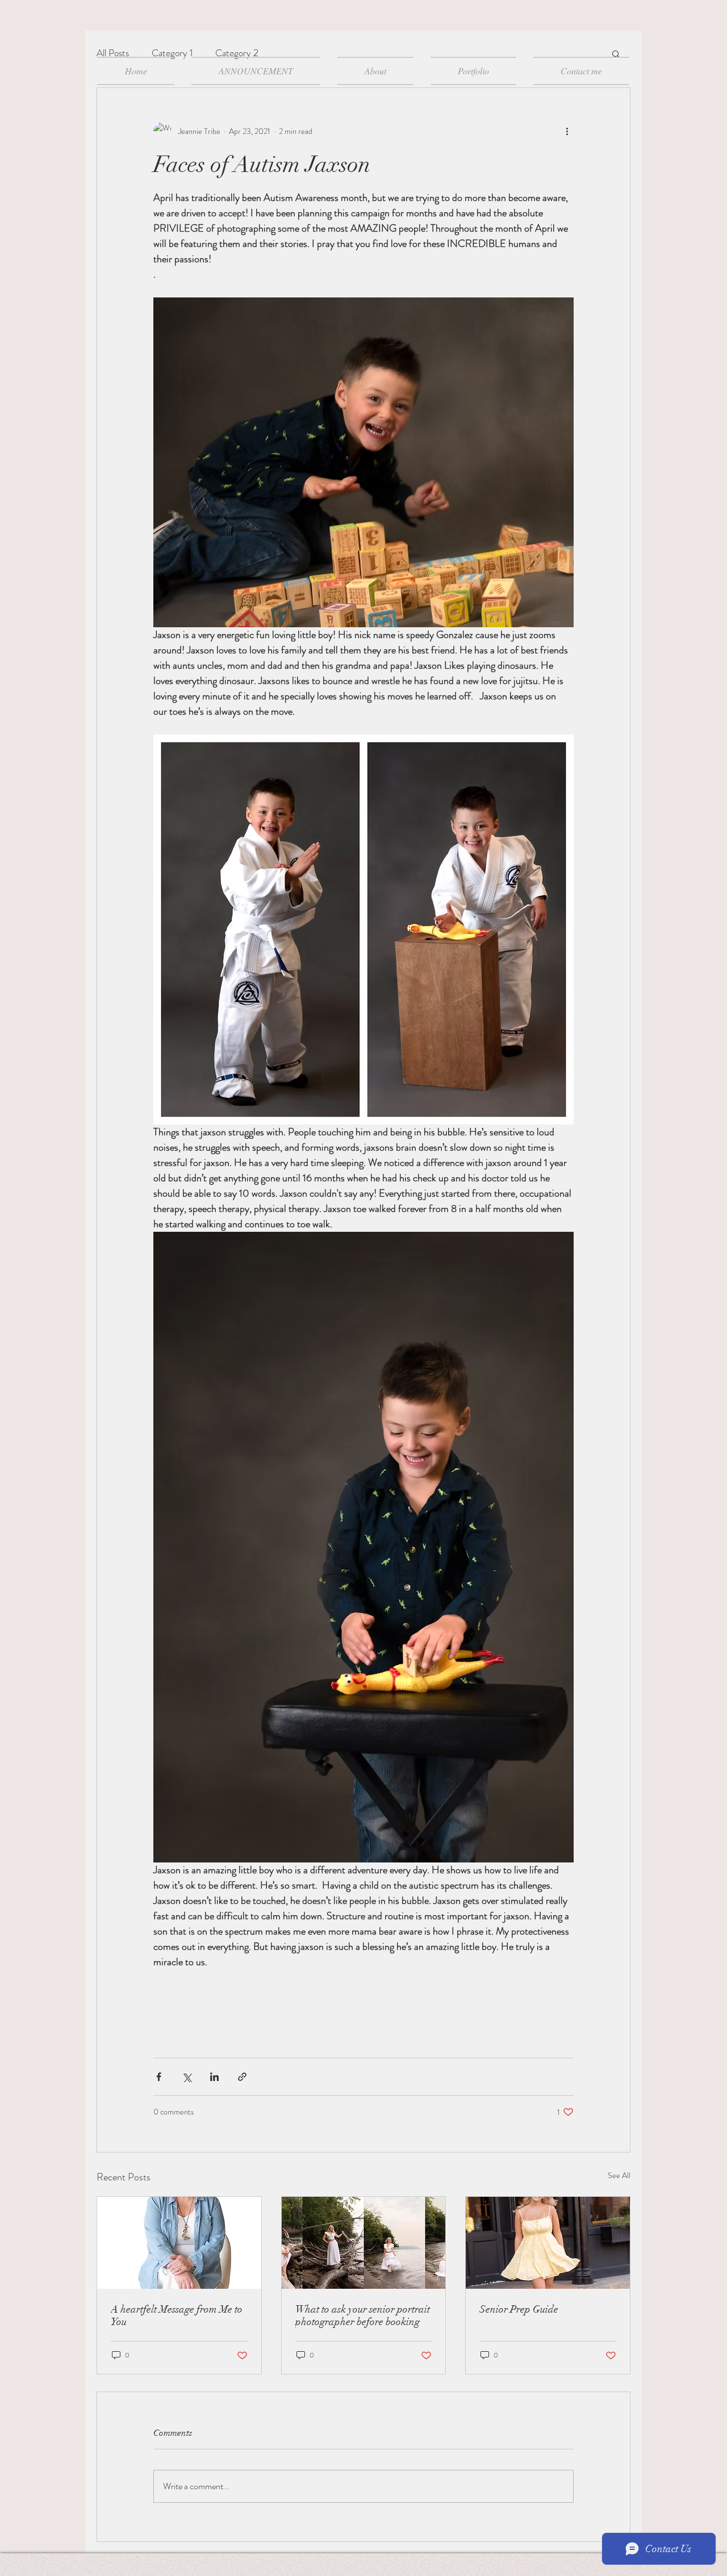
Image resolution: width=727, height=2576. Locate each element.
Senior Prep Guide (519, 2309)
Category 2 (237, 53)
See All (619, 2175)
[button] (616, 53)
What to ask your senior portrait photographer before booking (363, 2315)
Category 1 (172, 53)
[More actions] (567, 131)
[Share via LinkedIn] (214, 2077)
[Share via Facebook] (159, 2077)
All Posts (113, 53)
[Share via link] (242, 2077)
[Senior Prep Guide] (548, 2243)
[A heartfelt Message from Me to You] (179, 2243)
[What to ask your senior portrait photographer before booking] (364, 2243)
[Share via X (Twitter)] (187, 2077)
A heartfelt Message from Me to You (177, 2315)
